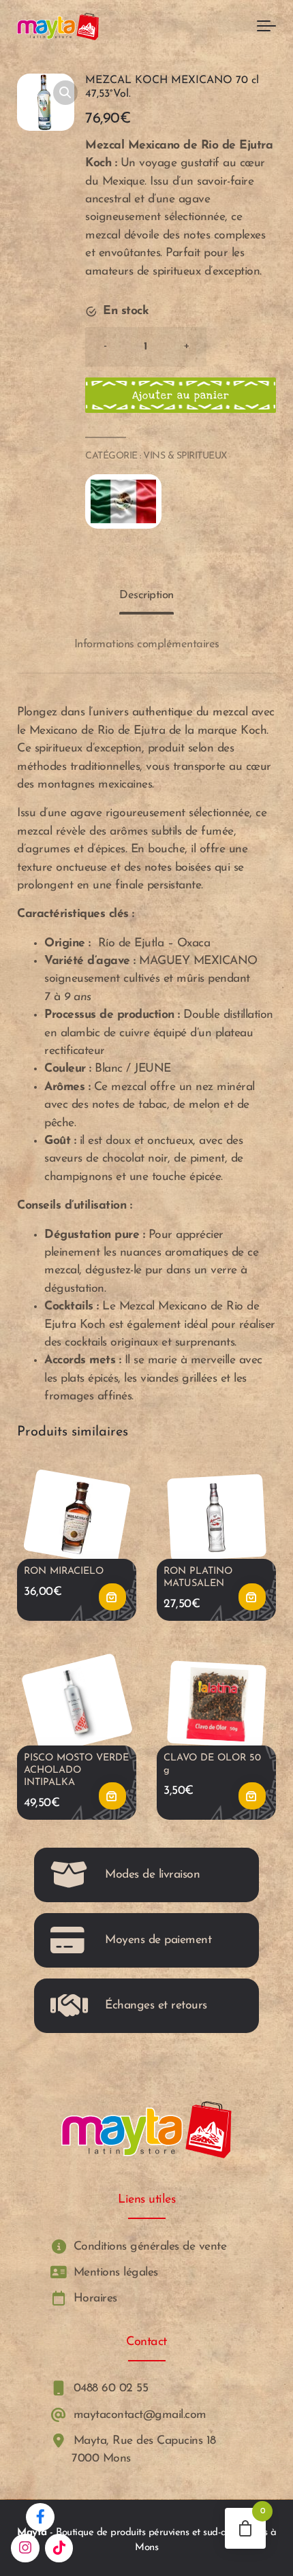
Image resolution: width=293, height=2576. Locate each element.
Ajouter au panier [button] (112, 1597)
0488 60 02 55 (109, 2389)
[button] (65, 93)
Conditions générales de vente (148, 2247)
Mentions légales (114, 2272)
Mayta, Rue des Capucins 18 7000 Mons (143, 2450)
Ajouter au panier (181, 395)
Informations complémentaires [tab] (147, 644)
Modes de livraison (152, 1875)
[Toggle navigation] (266, 27)
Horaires (93, 2298)
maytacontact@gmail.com (138, 2415)
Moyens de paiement (158, 1940)
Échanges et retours (156, 2005)
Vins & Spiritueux (185, 456)
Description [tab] (146, 595)
